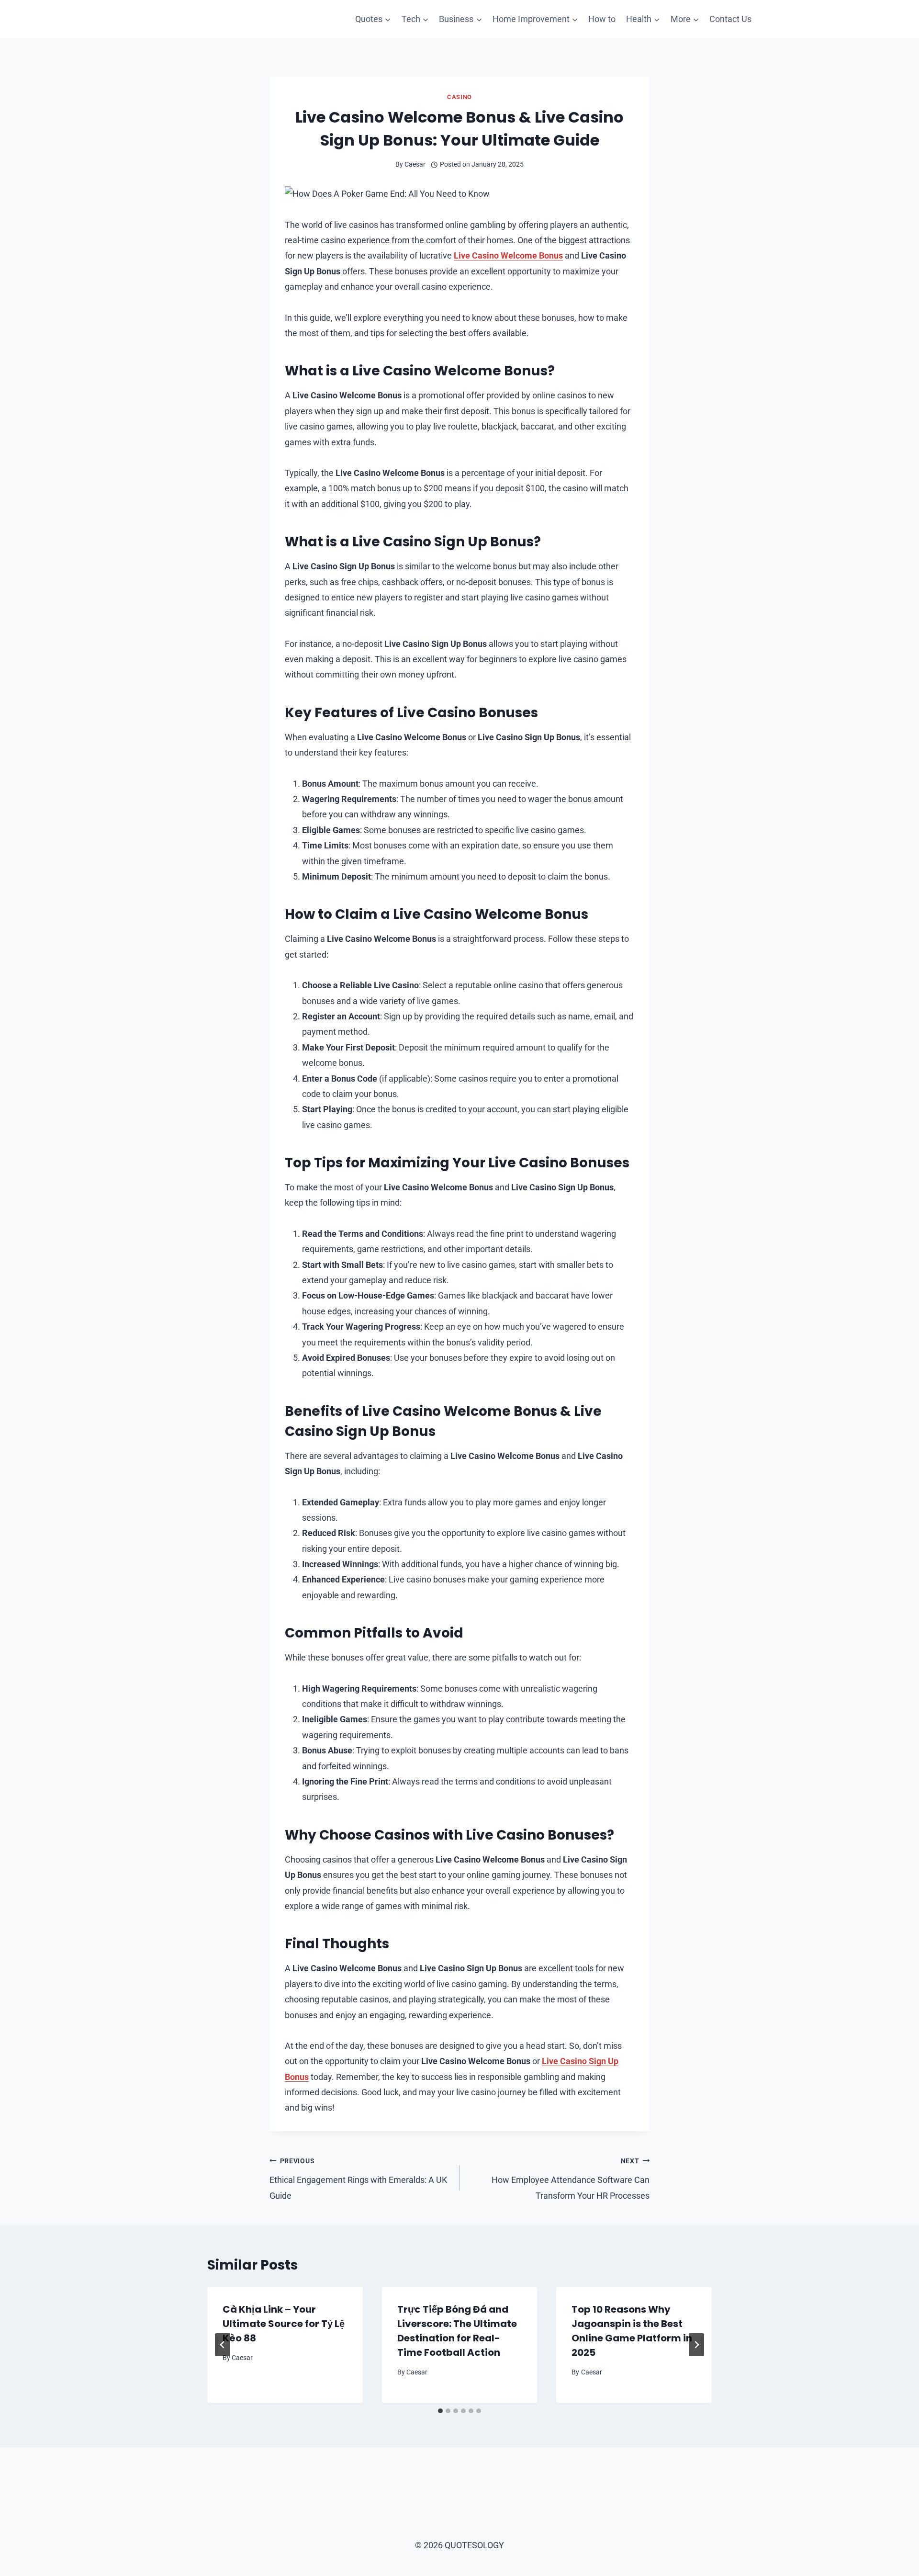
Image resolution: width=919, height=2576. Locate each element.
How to (602, 19)
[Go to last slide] (223, 2345)
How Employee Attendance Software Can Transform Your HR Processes (571, 2179)
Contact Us (730, 19)
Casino (459, 97)
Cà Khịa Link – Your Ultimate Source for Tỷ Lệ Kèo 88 (284, 2324)
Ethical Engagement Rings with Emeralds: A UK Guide (358, 2179)
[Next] (696, 2345)
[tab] (440, 2411)
